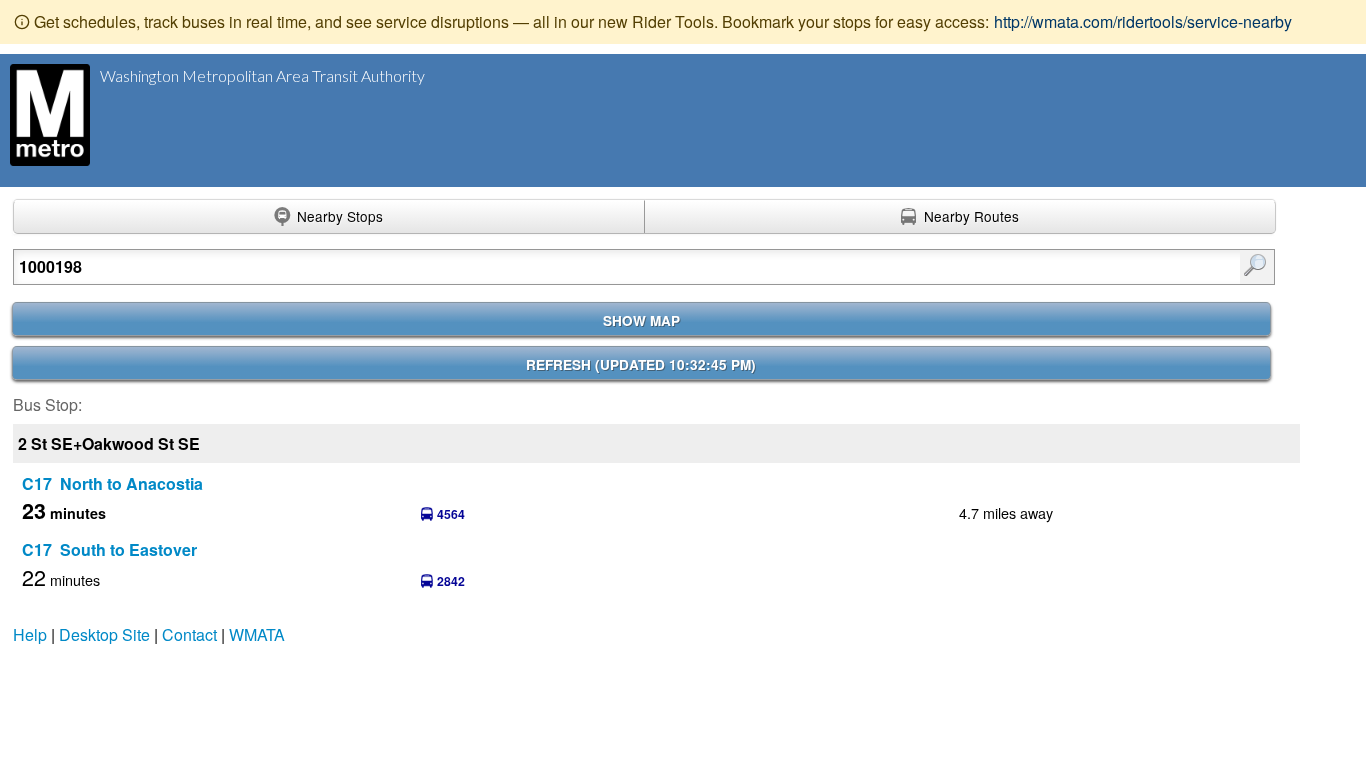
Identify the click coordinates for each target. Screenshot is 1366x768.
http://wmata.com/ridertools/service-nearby (1143, 21)
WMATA (257, 634)
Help (30, 634)
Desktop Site (104, 634)
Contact (189, 634)
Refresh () (641, 364)
